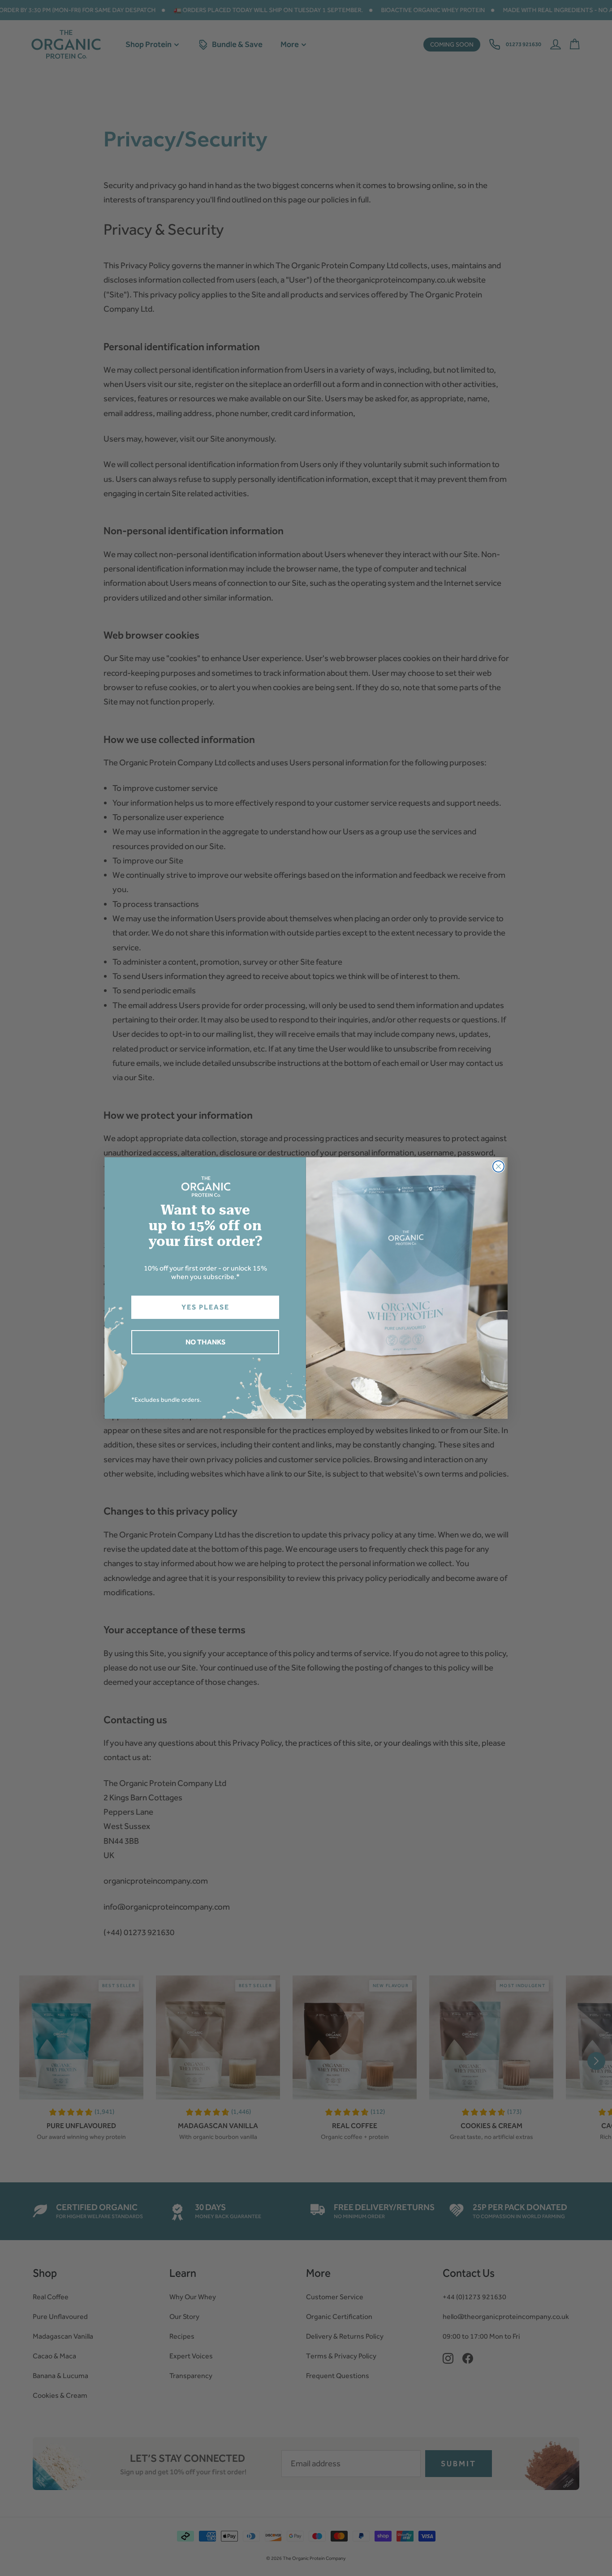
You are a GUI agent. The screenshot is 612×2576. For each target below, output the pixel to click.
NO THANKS (205, 1342)
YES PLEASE (205, 1307)
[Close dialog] (498, 1166)
